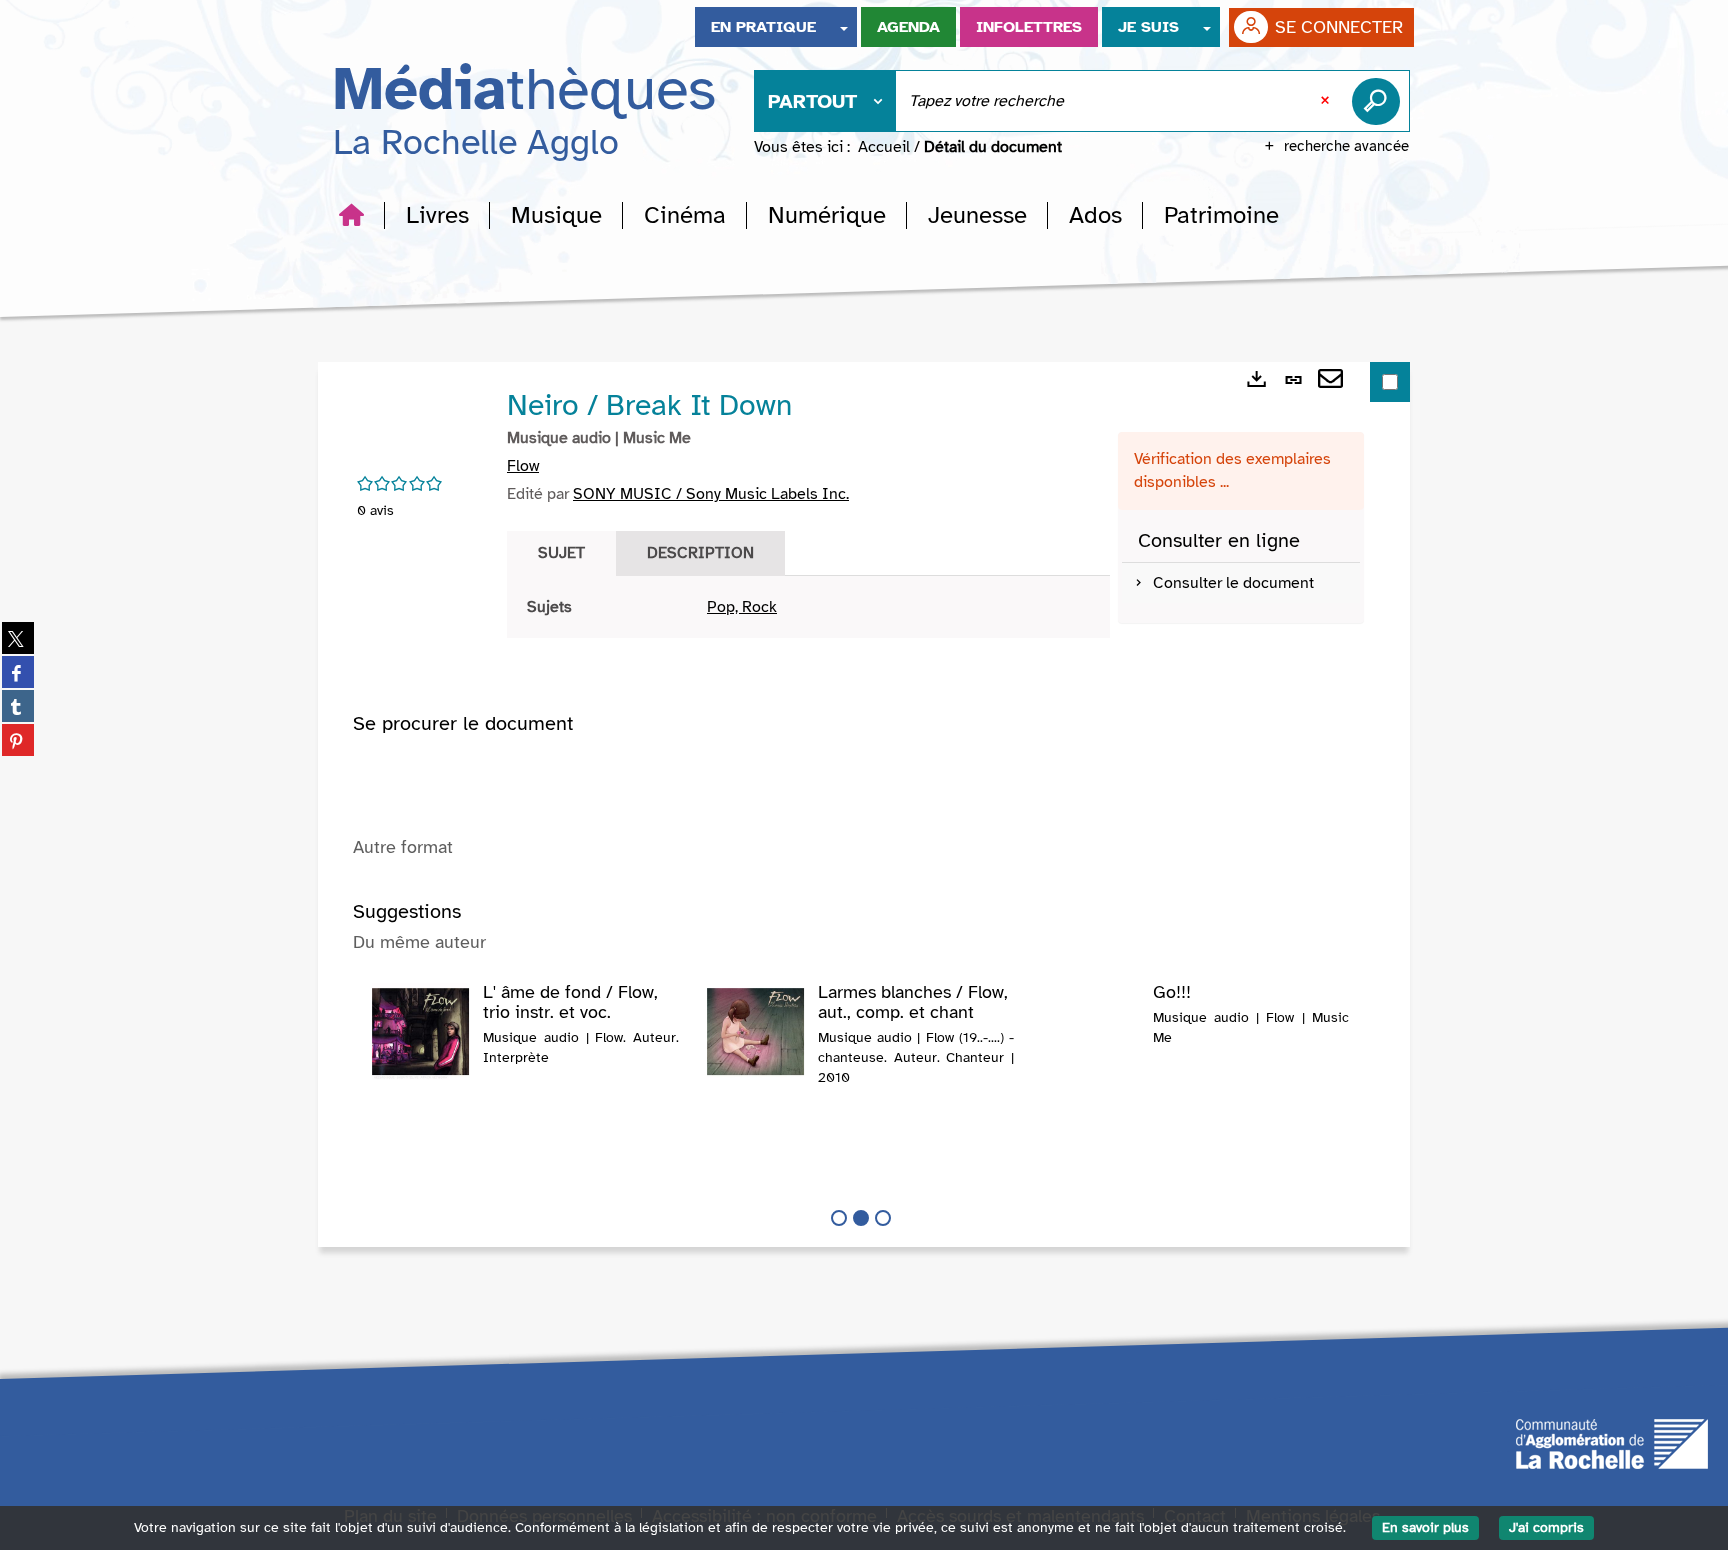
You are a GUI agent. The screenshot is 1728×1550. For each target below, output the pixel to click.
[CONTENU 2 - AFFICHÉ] (861, 1218)
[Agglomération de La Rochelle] (1612, 1442)
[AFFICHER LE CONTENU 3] (883, 1218)
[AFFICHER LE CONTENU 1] (839, 1218)
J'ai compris (1546, 1527)
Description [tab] (700, 553)
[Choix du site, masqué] (844, 27)
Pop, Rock (742, 607)
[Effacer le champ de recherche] (1327, 101)
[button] (437, 215)
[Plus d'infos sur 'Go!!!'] (1090, 1023)
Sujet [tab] (561, 553)
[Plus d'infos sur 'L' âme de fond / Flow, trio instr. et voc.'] (420, 1031)
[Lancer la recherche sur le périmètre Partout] (1380, 101)
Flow (523, 466)
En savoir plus (1425, 1527)
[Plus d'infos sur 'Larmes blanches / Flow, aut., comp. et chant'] (755, 1031)
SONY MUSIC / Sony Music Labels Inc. (711, 494)
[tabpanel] (808, 607)
